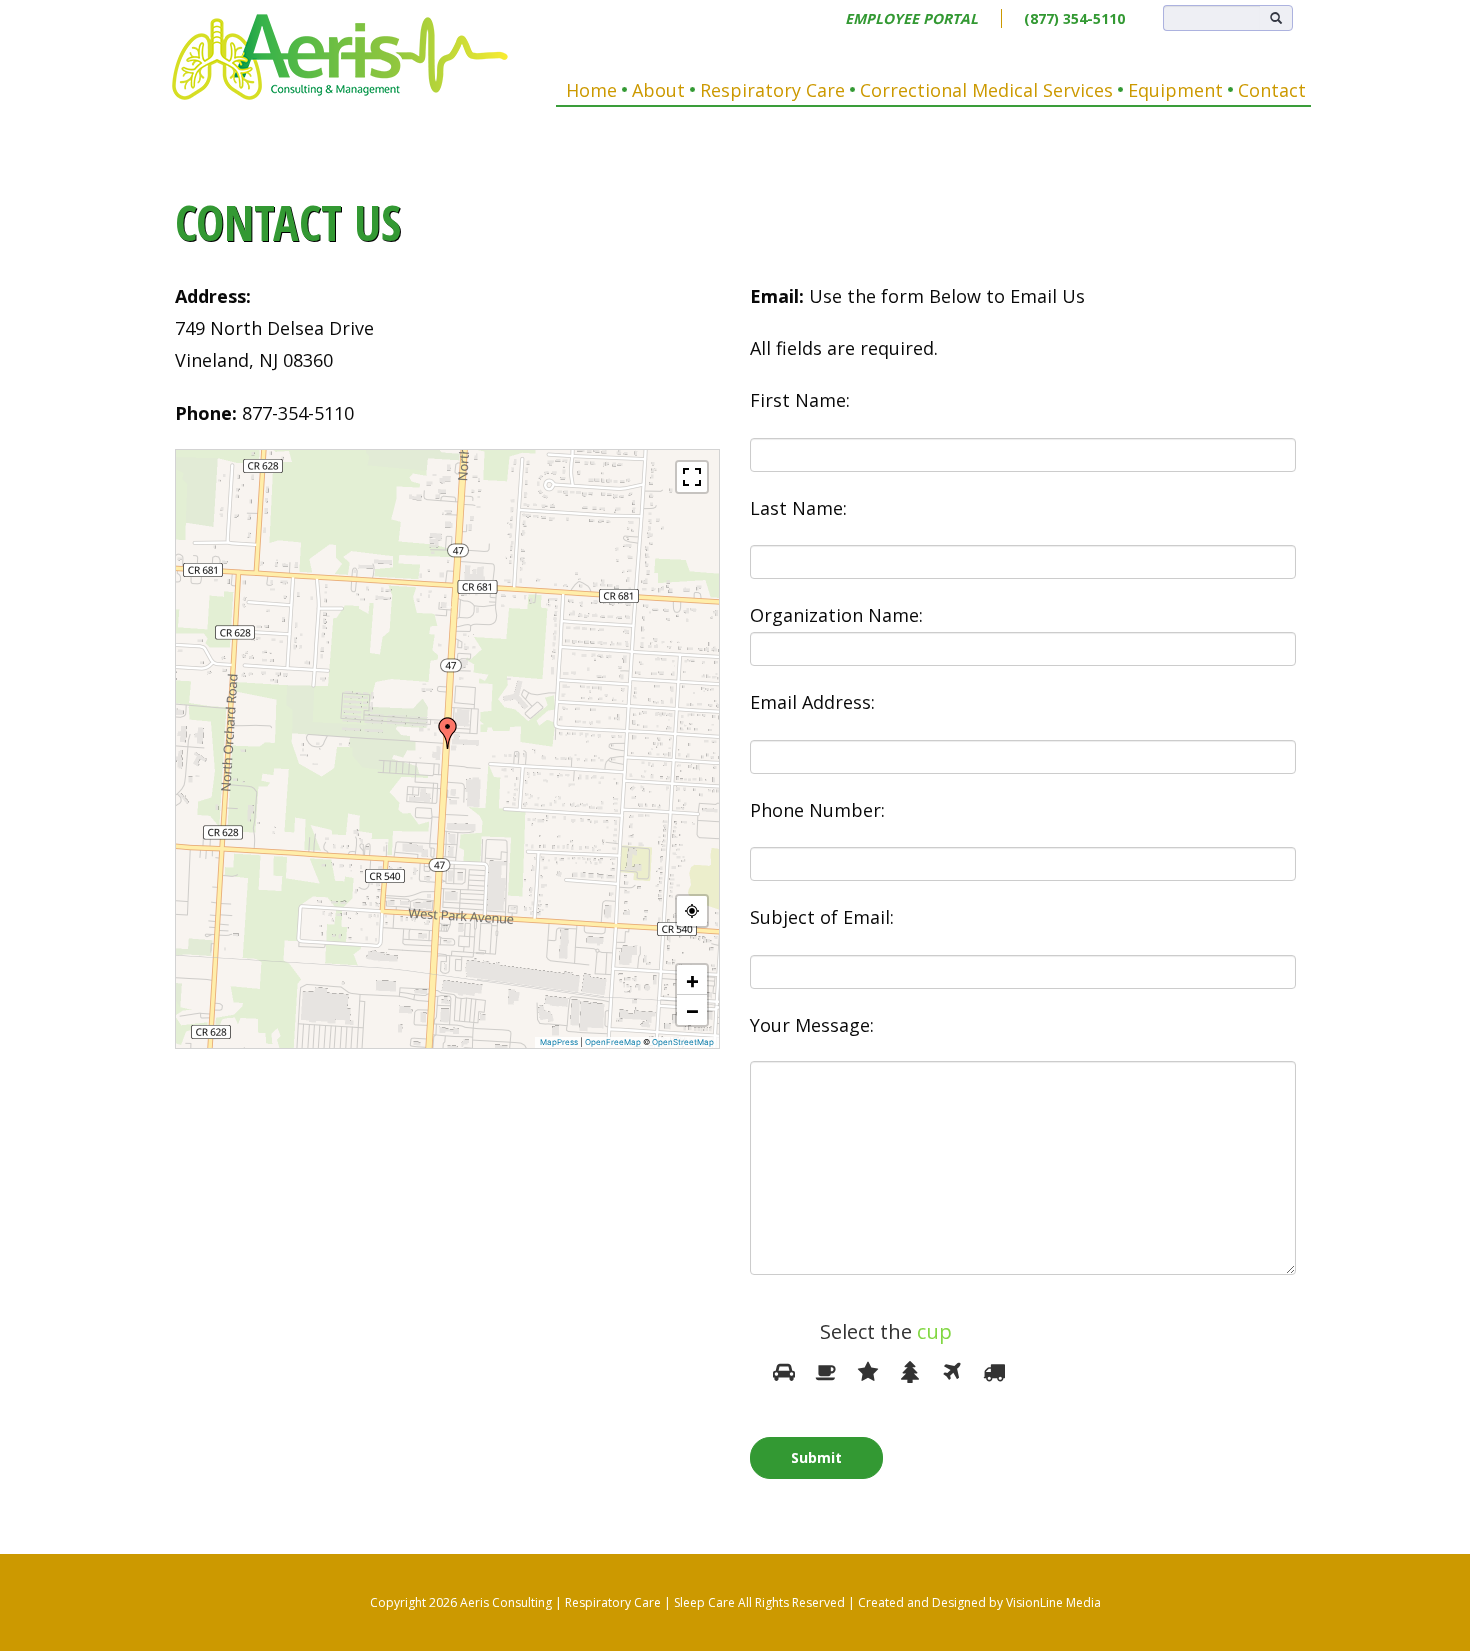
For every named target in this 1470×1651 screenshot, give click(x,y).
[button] (448, 733)
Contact (1272, 90)
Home (591, 90)
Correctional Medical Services (986, 90)
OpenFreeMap (613, 1042)
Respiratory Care (772, 90)
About (658, 90)
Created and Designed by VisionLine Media (979, 1602)
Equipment (1175, 90)
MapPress (559, 1042)
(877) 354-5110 (1074, 18)
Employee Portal (911, 18)
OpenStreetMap (683, 1042)
